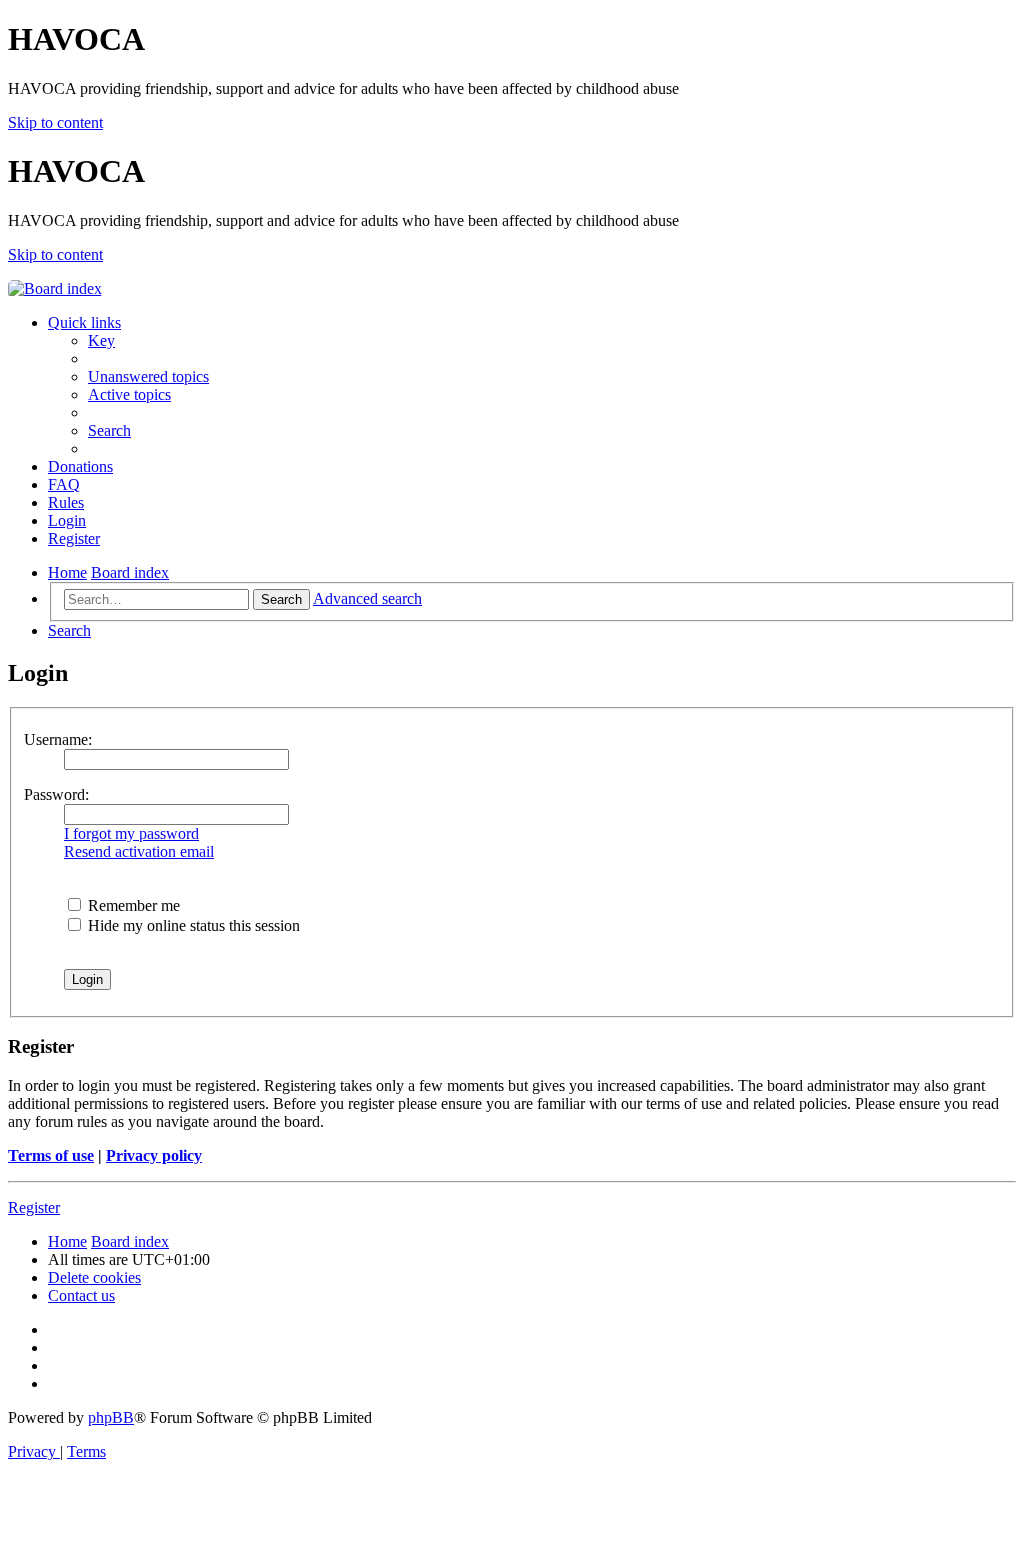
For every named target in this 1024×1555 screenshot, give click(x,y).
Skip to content (55, 122)
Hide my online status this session (192, 925)
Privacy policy (154, 1155)
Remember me (132, 905)
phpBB (111, 1417)
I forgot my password (131, 833)
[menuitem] (101, 340)
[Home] (55, 288)
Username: (58, 739)
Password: (56, 794)
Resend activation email (139, 851)
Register (34, 1207)
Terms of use (51, 1155)
